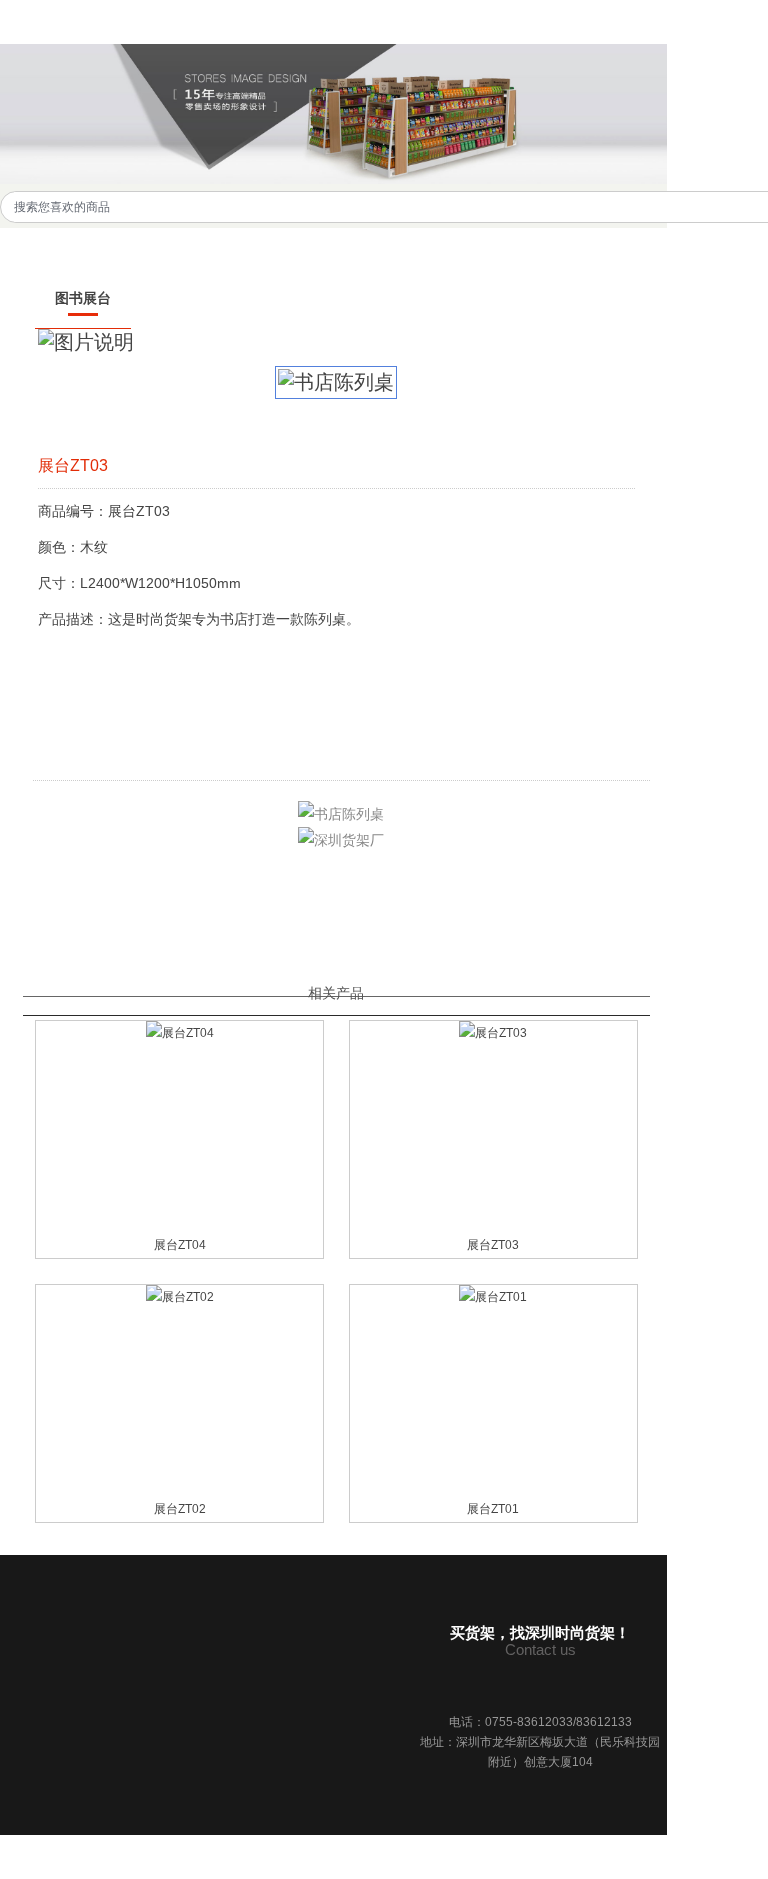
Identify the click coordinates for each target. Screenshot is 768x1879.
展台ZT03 (493, 1245)
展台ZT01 (493, 1509)
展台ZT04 (180, 1245)
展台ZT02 (180, 1509)
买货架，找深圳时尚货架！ (540, 1632)
